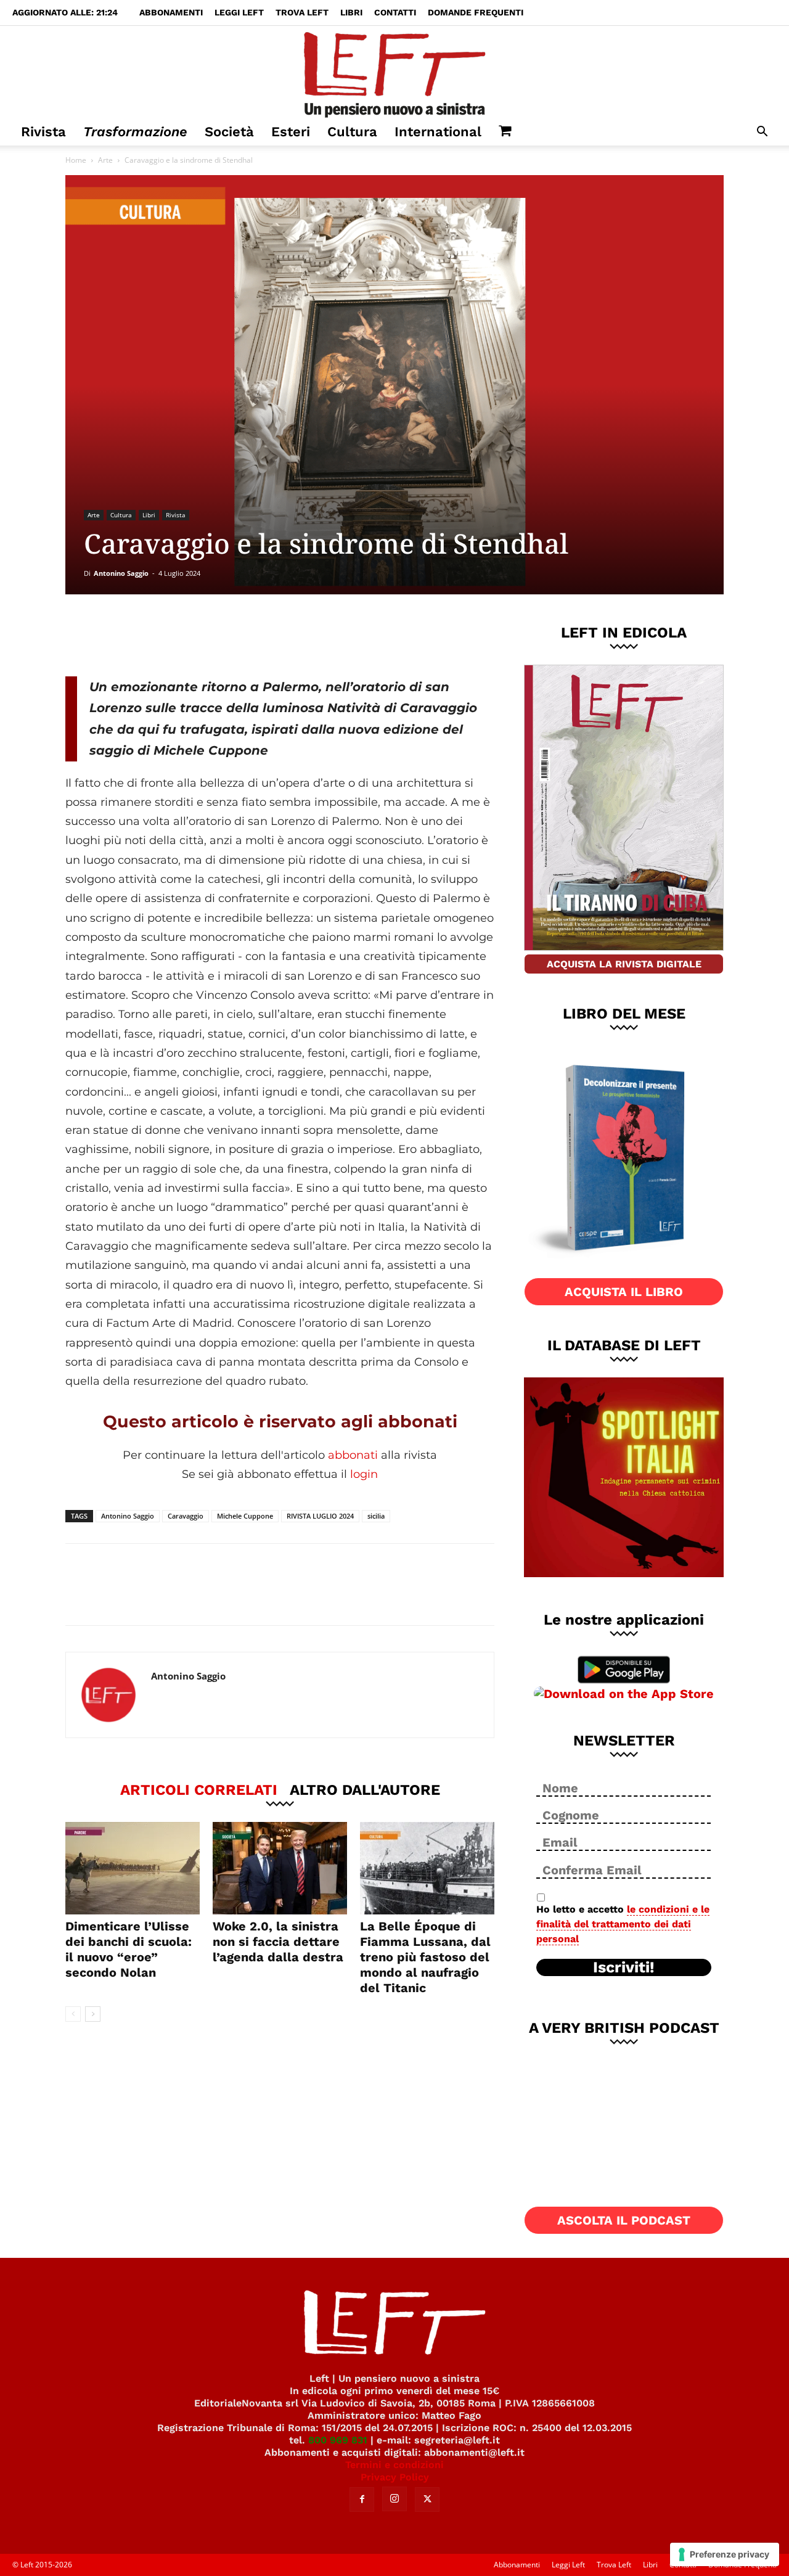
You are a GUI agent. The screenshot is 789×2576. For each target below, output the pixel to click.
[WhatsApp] (235, 635)
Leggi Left (239, 12)
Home (76, 160)
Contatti (395, 12)
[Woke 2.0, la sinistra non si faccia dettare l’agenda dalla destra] (280, 1868)
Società (229, 132)
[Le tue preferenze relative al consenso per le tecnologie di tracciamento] (725, 2554)
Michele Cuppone (245, 1516)
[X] (194, 635)
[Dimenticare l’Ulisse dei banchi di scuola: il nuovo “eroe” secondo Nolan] (133, 1868)
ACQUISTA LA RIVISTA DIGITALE (624, 964)
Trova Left (302, 12)
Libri (351, 12)
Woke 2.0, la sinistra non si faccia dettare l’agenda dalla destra (278, 1942)
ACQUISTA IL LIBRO (624, 1292)
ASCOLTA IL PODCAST (624, 2220)
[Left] (394, 72)
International (438, 132)
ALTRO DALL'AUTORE (365, 1789)
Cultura (352, 132)
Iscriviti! (624, 1967)
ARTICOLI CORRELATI (199, 1789)
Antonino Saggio (121, 573)
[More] (276, 635)
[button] (762, 133)
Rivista (43, 132)
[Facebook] (153, 635)
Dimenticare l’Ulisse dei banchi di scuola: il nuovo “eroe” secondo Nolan (129, 1949)
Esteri (291, 132)
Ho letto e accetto (623, 1924)
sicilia (376, 1516)
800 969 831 (338, 2440)
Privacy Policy (395, 2477)
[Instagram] (394, 2499)
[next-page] (93, 2014)
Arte (105, 160)
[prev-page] (73, 2014)
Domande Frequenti (476, 12)
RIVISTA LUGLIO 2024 (320, 1516)
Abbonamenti (171, 12)
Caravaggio (186, 1516)
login (364, 1474)
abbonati (353, 1455)
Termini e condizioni (394, 2465)
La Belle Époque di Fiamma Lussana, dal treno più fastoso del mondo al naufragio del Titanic (425, 1957)
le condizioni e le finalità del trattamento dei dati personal (623, 1924)
